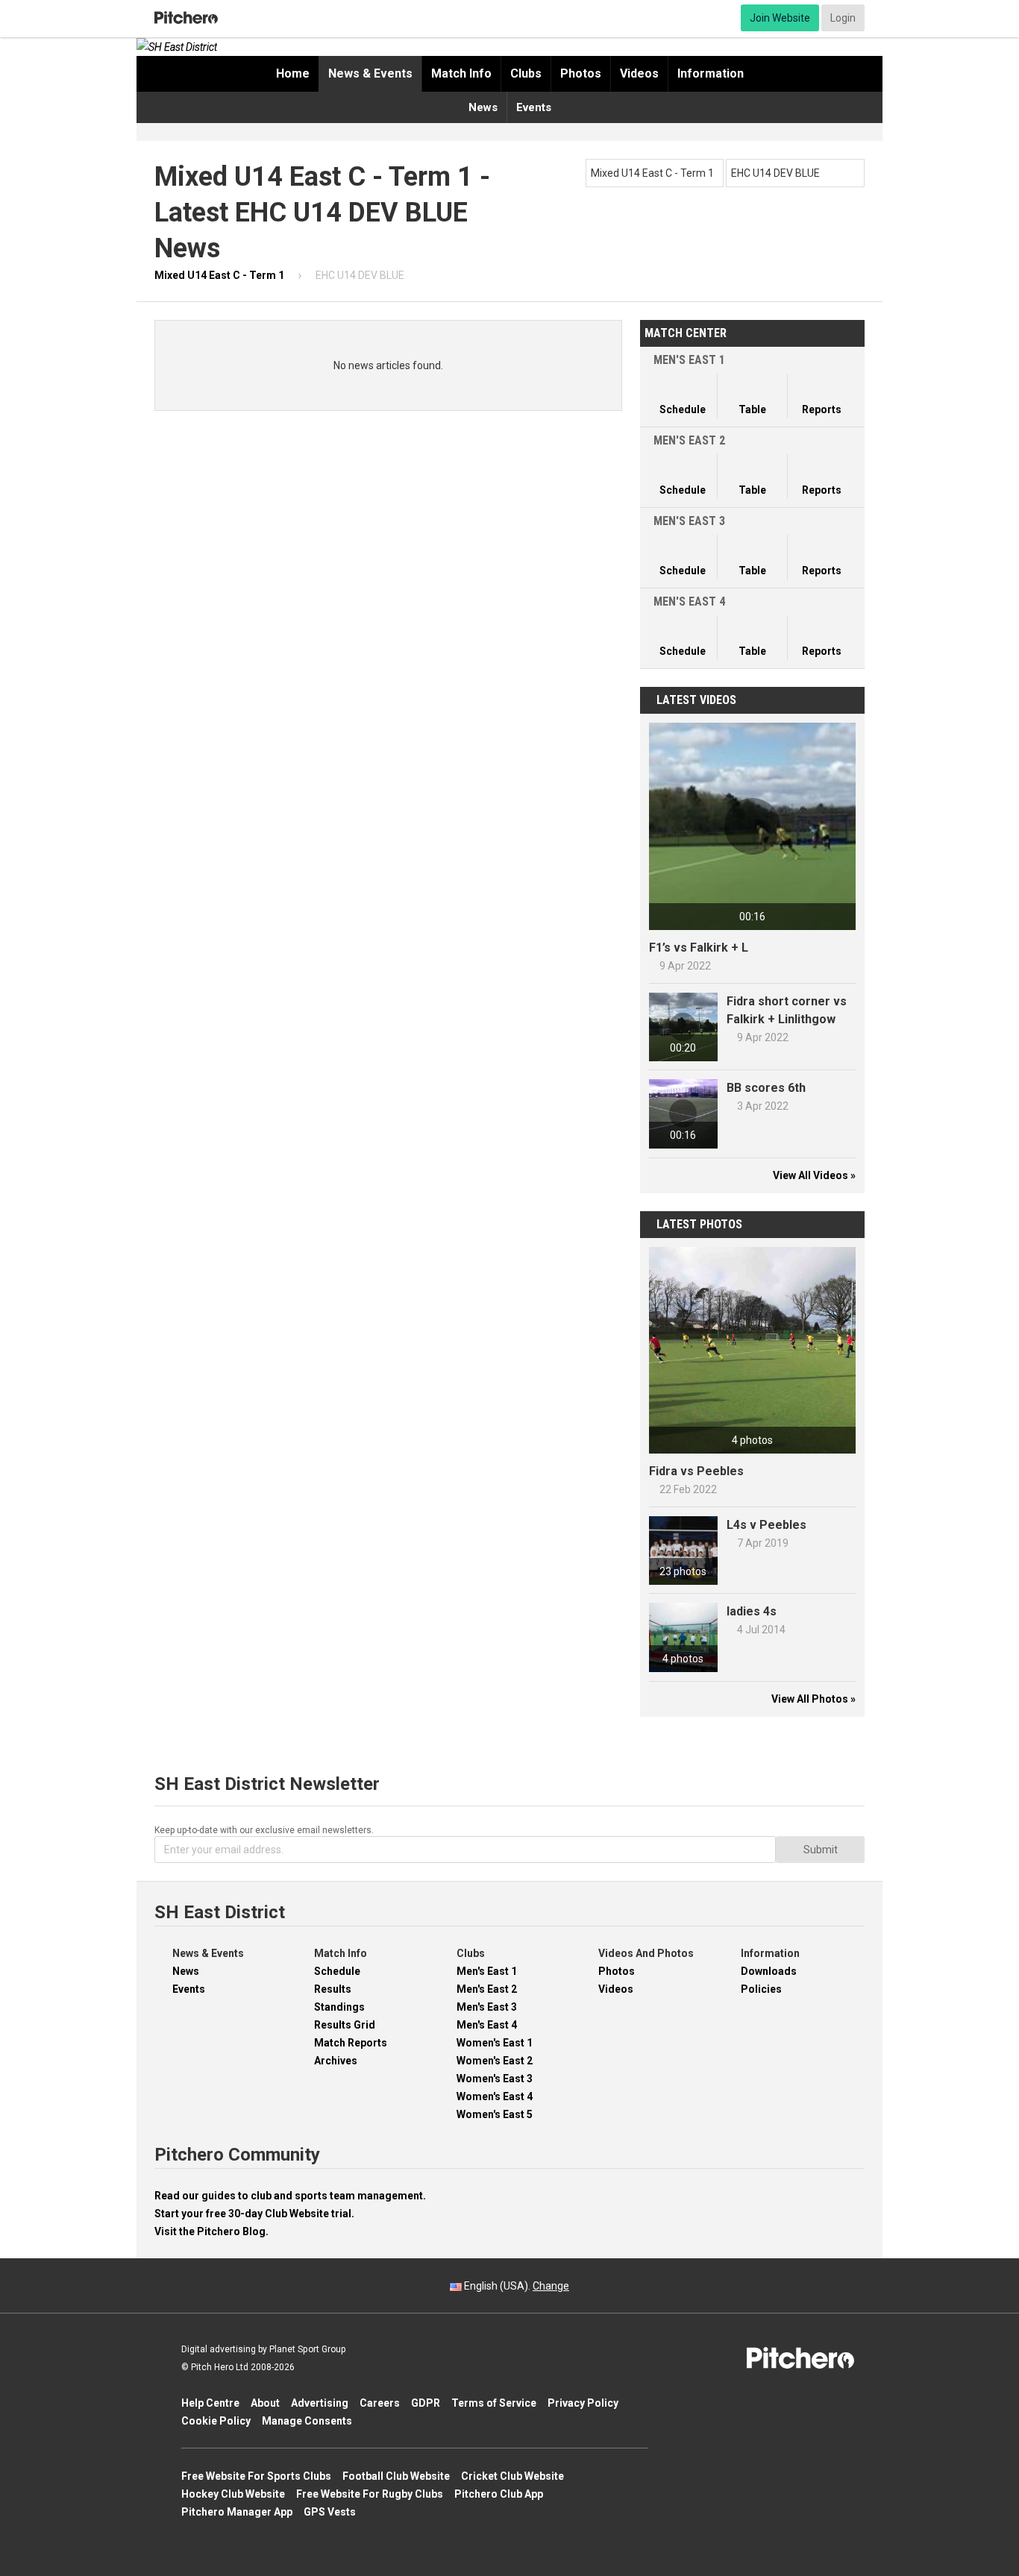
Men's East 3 (487, 2007)
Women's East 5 (495, 2114)
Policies (761, 1989)
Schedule (337, 1971)
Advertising (320, 2403)
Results (333, 1989)
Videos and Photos (646, 1953)
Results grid (345, 2025)
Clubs (526, 73)
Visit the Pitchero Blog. (211, 2231)
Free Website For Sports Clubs (256, 2476)
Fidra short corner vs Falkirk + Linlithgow (787, 1010)
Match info (461, 73)
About (265, 2403)
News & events (370, 73)
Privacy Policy (583, 2403)
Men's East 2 (487, 1989)
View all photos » (813, 1699)
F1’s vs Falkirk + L (699, 948)
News (483, 107)
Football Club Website (396, 2476)
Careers (380, 2403)
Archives (336, 2061)
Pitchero (186, 18)
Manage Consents (307, 2421)
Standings (339, 2007)
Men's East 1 (487, 1971)
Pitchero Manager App (237, 2512)
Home (293, 73)
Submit (821, 1850)
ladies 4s (752, 1611)
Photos (581, 73)
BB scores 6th (766, 1088)
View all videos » (814, 1175)
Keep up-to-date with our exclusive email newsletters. (264, 1830)
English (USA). (515, 2286)
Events (534, 107)
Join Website (780, 18)
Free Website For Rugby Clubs (370, 2494)
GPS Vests (330, 2512)
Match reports (351, 2043)
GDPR (426, 2403)
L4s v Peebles (766, 1525)
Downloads (769, 1971)
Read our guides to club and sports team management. (290, 2196)
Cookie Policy (216, 2421)
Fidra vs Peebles (696, 1471)
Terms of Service (494, 2403)
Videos (639, 73)
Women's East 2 (495, 2061)
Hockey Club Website (233, 2494)
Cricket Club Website (512, 2476)
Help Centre (210, 2403)
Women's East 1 (495, 2043)
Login (843, 18)
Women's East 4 (495, 2096)
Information (711, 73)
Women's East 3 (495, 2079)
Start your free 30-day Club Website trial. (254, 2214)
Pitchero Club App (499, 2494)
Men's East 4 (487, 2025)
